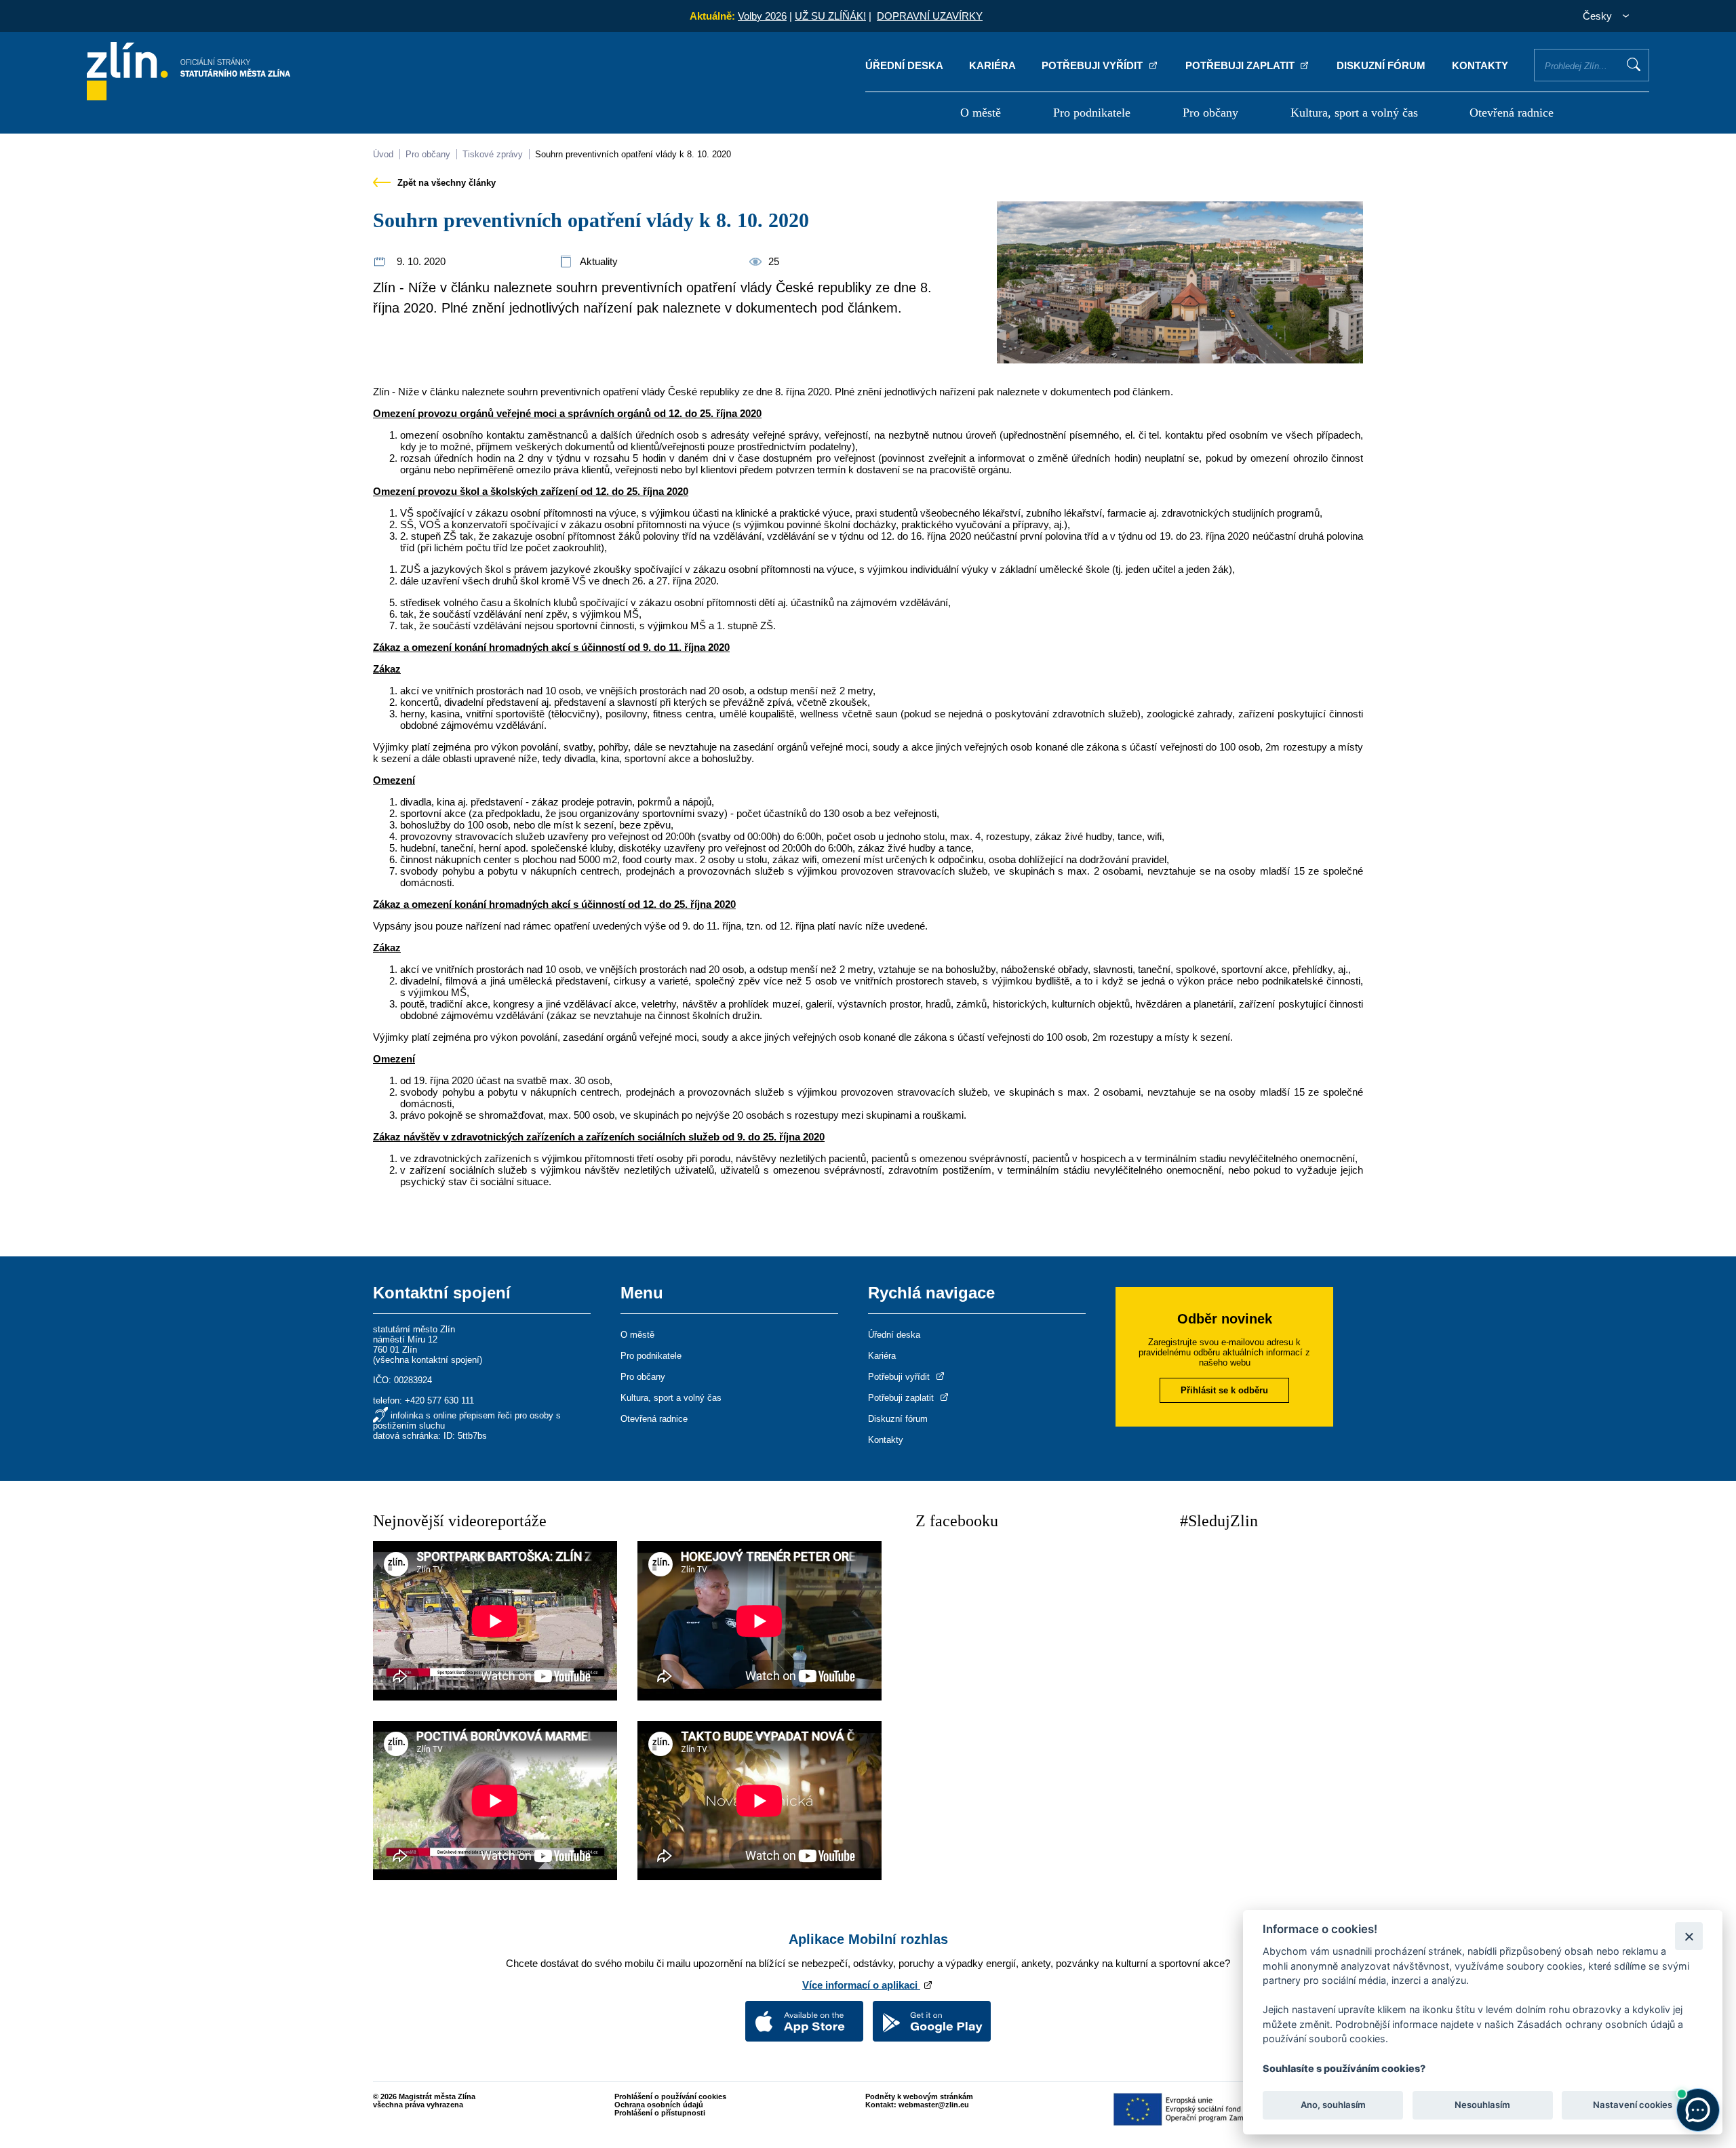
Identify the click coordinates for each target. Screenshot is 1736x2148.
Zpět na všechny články (445, 183)
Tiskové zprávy (493, 154)
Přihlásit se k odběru (1224, 1390)
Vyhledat (1634, 64)
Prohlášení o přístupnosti (660, 2113)
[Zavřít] (1689, 1936)
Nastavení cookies (1633, 2105)
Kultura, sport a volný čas (1354, 113)
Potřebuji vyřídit (1093, 65)
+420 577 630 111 (439, 1400)
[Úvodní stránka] (189, 97)
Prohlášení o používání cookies (670, 2096)
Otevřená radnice (1512, 113)
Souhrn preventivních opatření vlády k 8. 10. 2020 (633, 154)
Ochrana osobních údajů (659, 2105)
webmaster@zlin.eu (934, 2105)
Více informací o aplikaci (861, 1985)
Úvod (383, 154)
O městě (981, 113)
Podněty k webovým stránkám (919, 2096)
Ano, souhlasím (1333, 2105)
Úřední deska (904, 65)
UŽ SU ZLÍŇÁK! (830, 16)
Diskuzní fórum (1381, 65)
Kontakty (1480, 65)
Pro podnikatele (1092, 113)
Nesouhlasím (1482, 2105)
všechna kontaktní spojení (428, 1360)
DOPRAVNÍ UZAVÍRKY (930, 16)
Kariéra (992, 65)
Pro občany (1210, 113)
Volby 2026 (762, 16)
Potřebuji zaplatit (1241, 65)
